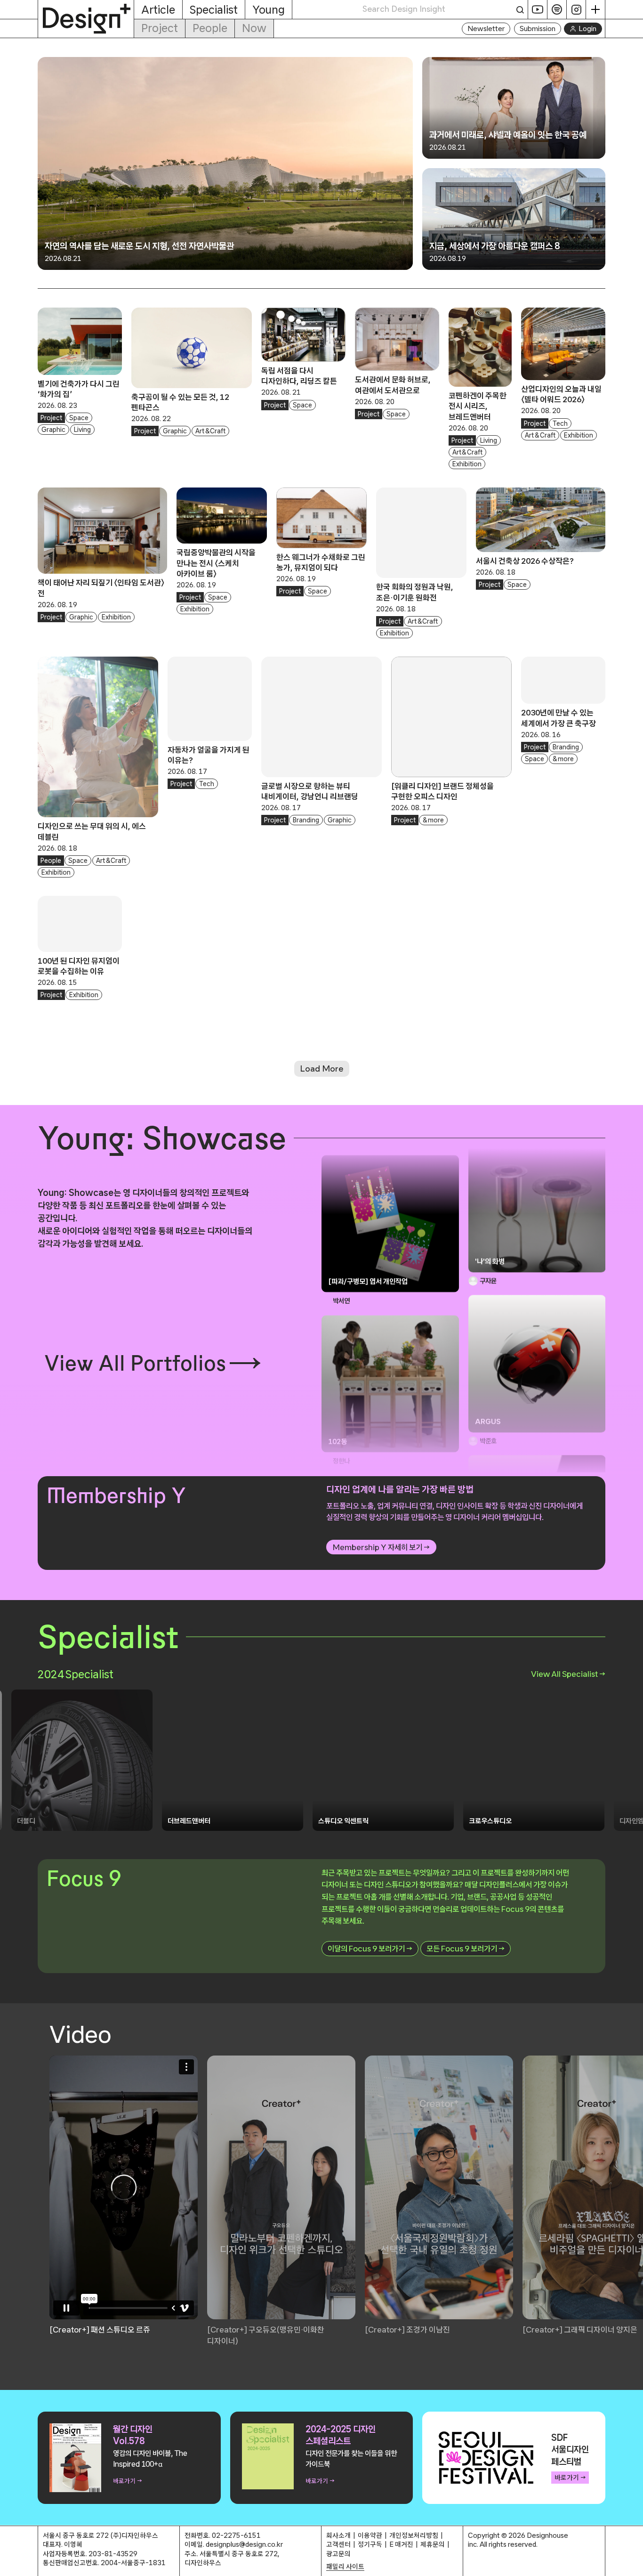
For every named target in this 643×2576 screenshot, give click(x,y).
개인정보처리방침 (414, 2535)
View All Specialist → (568, 1674)
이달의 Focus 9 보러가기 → (370, 1948)
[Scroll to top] (633, 2564)
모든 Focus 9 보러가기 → (466, 1948)
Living (82, 430)
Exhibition (467, 464)
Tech (560, 423)
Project (160, 28)
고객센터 (338, 2544)
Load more (322, 1069)
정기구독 (370, 2544)
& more (433, 820)
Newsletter (486, 28)
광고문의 (338, 2554)
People (210, 28)
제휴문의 (433, 2544)
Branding (306, 820)
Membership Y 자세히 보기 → (381, 1547)
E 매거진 (401, 2544)
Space (79, 418)
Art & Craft (210, 431)
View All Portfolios (135, 1363)
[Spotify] (557, 9)
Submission (538, 28)
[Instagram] (576, 9)
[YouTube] (538, 9)
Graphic (53, 430)
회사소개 (338, 2535)
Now (254, 28)
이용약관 (370, 2535)
